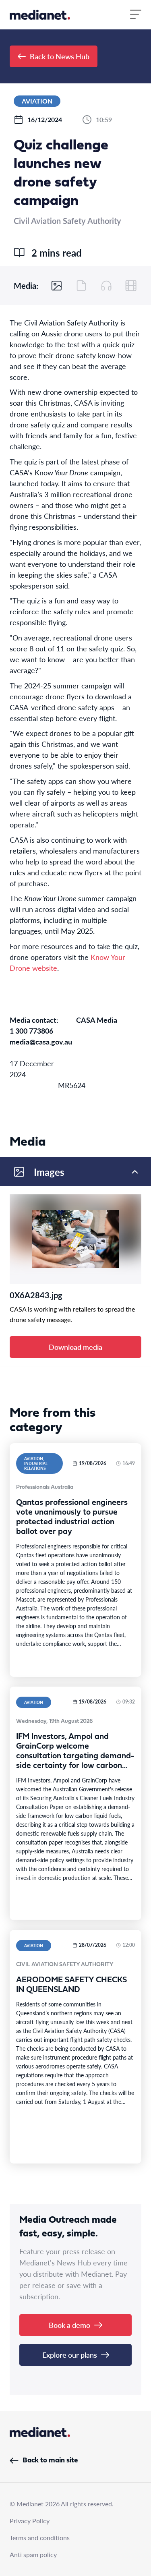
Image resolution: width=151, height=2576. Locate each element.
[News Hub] (40, 15)
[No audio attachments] (106, 286)
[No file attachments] (81, 286)
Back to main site (50, 2461)
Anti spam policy (33, 2554)
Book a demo (69, 2325)
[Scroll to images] (57, 286)
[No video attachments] (131, 286)
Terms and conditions (40, 2538)
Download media (75, 1347)
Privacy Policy (30, 2521)
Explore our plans (70, 2355)
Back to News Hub (60, 56)
